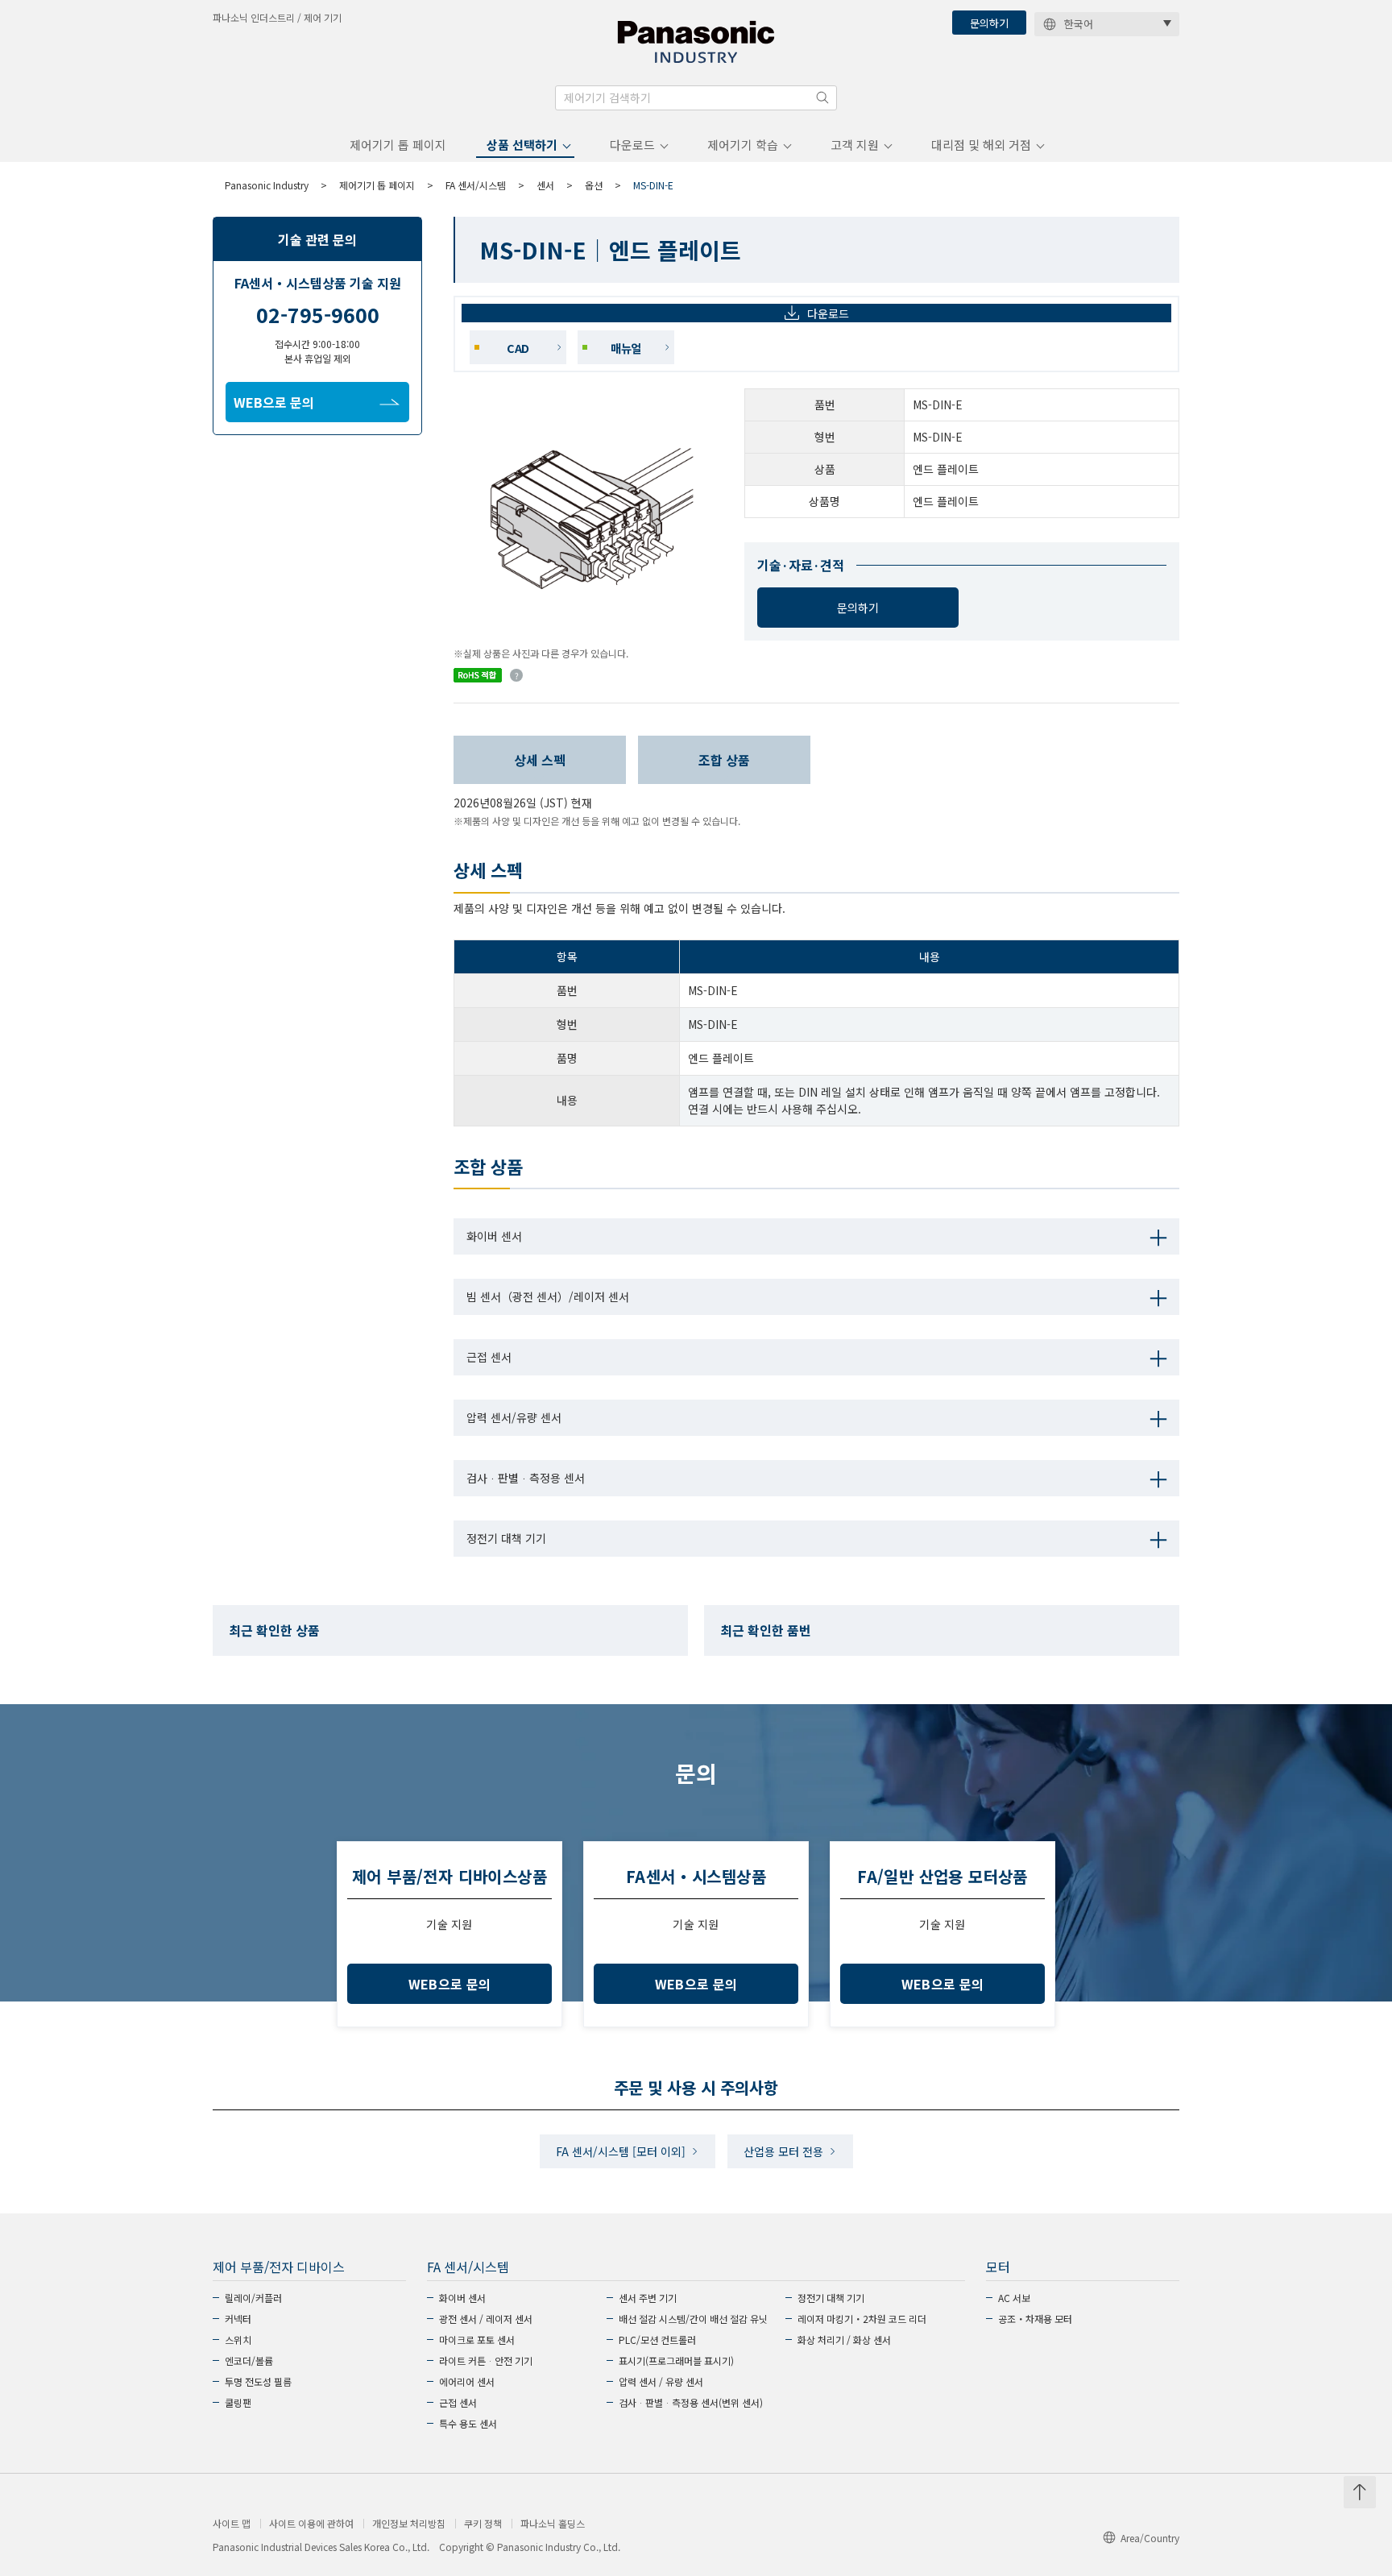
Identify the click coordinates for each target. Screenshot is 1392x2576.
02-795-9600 (318, 314)
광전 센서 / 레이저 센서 (486, 2319)
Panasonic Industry (267, 185)
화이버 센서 (462, 2298)
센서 (545, 185)
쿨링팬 (238, 2402)
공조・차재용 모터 (1035, 2319)
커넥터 (238, 2319)
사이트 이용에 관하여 (311, 2524)
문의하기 (989, 23)
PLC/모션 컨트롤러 (657, 2340)
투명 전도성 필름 (258, 2381)
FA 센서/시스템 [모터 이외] (621, 2151)
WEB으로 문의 (274, 402)
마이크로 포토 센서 (477, 2340)
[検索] (822, 97)
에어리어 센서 (467, 2381)
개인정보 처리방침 (409, 2524)
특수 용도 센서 (468, 2423)
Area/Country (1150, 2538)
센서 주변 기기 (648, 2298)
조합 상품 (724, 760)
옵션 (594, 185)
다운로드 (632, 145)
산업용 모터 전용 (783, 2151)
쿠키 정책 (483, 2524)
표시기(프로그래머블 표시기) (676, 2360)
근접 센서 (458, 2402)
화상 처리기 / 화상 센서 (844, 2340)
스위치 (238, 2340)
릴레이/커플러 (253, 2298)
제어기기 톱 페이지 (398, 145)
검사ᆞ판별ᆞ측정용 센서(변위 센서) (691, 2402)
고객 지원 (855, 145)
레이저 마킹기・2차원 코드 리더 (862, 2319)
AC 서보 (1014, 2298)
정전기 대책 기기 (831, 2298)
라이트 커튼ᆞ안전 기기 (486, 2360)
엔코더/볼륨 (249, 2360)
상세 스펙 (540, 760)
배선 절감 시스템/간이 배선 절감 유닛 (693, 2319)
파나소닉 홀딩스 (553, 2524)
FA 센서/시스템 (476, 185)
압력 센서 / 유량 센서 (661, 2381)
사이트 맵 (232, 2524)
